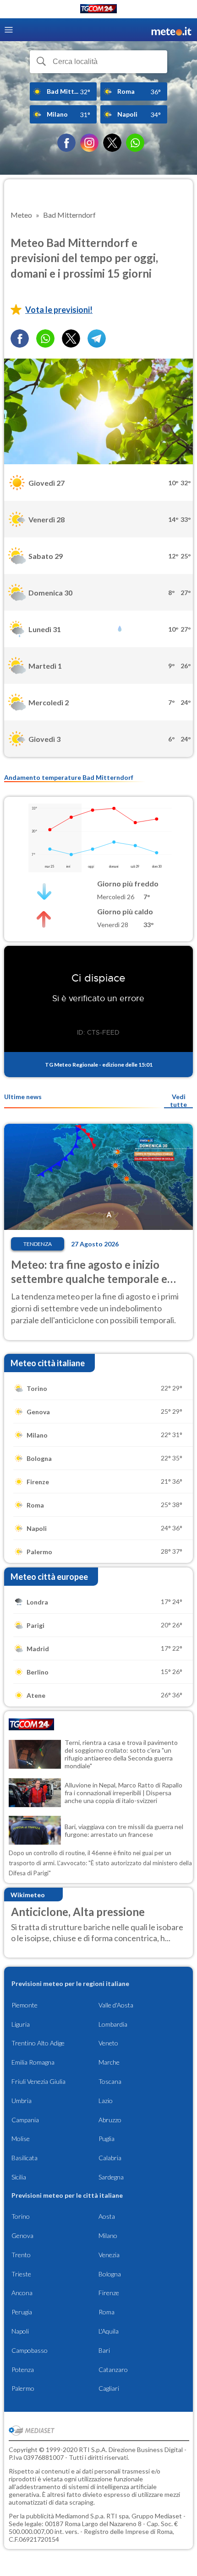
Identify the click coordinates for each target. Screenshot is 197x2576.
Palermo (23, 2388)
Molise (21, 2139)
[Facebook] (66, 143)
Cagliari (109, 2388)
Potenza (23, 2369)
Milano (108, 2235)
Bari (104, 2350)
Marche (109, 2062)
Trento (21, 2255)
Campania (25, 2120)
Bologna (110, 2274)
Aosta (107, 2216)
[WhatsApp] (135, 143)
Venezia (109, 2255)
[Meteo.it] (171, 30)
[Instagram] (89, 143)
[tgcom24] (98, 10)
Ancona (22, 2293)
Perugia (22, 2312)
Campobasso (30, 2350)
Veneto (108, 2043)
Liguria (21, 2024)
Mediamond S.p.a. (80, 2516)
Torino (21, 2216)
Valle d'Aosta (116, 2005)
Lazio (106, 2101)
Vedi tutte (178, 1100)
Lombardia (113, 2024)
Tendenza (38, 1244)
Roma (107, 2312)
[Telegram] (97, 338)
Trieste (21, 2274)
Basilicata (25, 2158)
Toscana (110, 2081)
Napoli (20, 2331)
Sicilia (19, 2177)
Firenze (109, 2293)
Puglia (107, 2139)
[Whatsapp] (45, 338)
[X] (112, 143)
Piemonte (25, 2005)
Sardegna (111, 2177)
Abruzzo (110, 2120)
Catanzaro (113, 2369)
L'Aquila (109, 2331)
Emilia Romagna (33, 2062)
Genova (22, 2235)
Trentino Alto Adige (38, 2043)
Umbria (22, 2101)
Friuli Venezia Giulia (38, 2081)
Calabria (110, 2158)
